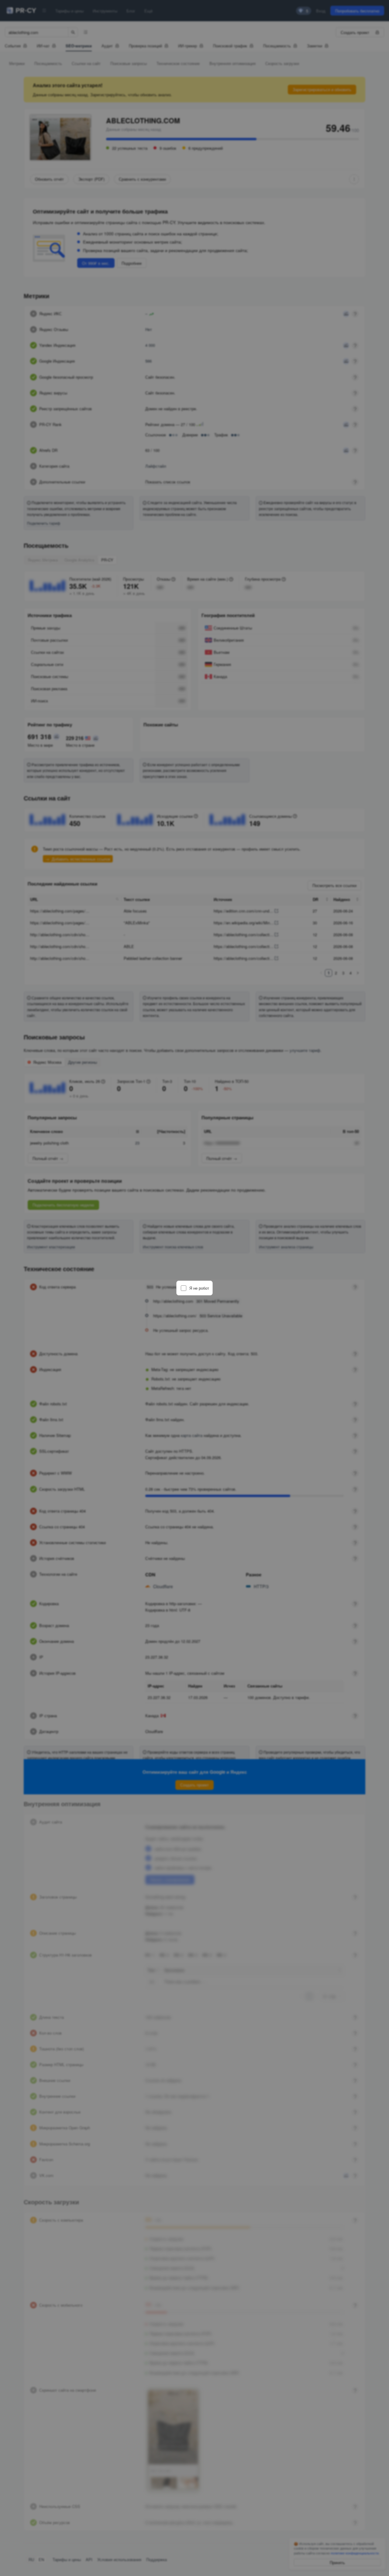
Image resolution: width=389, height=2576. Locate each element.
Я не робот (199, 1288)
